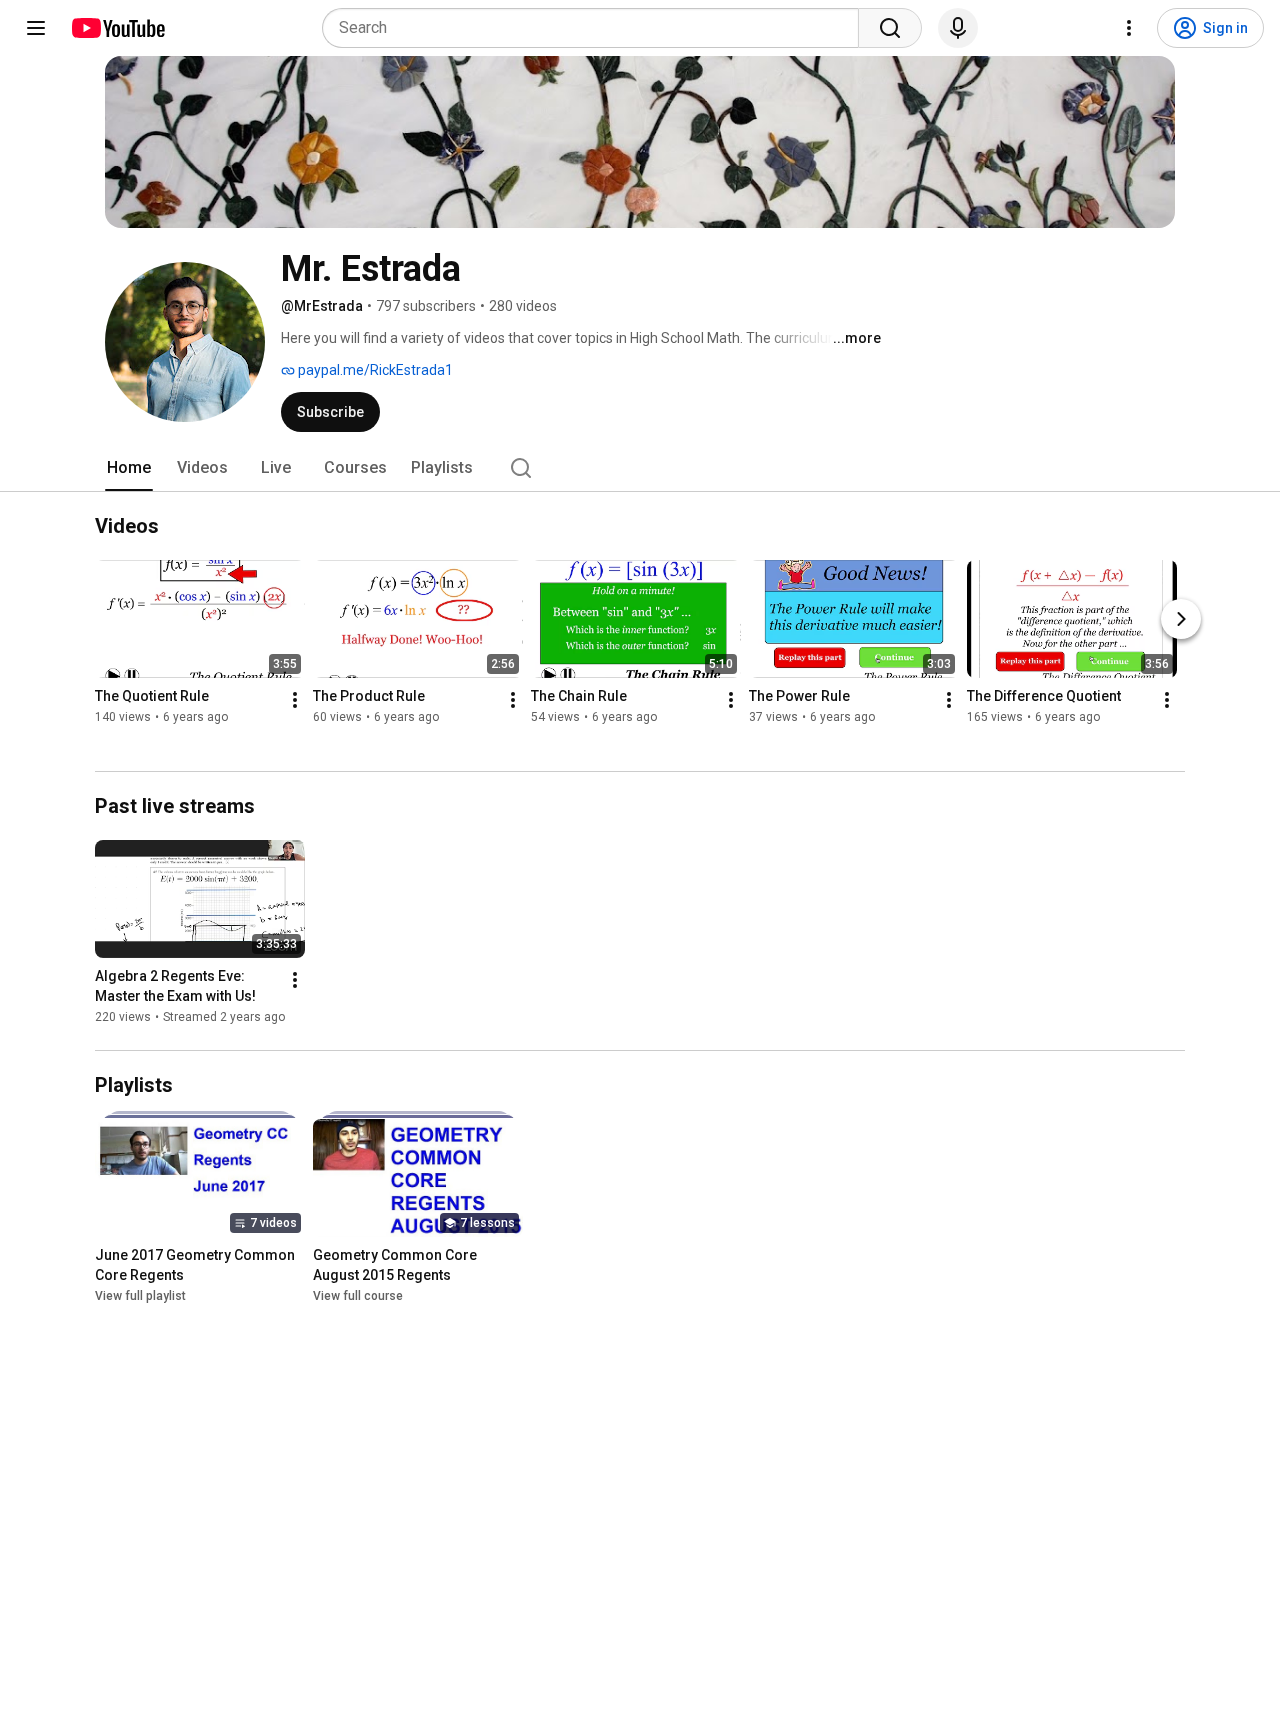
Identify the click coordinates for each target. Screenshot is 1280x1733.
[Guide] (36, 28)
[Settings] (1129, 28)
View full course (358, 1296)
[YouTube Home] (117, 28)
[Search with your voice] (958, 28)
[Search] (890, 28)
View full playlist (140, 1296)
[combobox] (596, 28)
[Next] (1181, 620)
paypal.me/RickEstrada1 (374, 370)
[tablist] (640, 468)
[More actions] (295, 701)
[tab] (129, 468)
